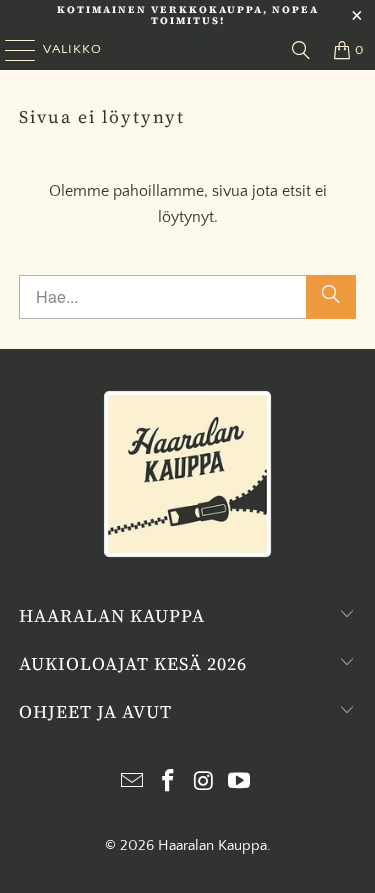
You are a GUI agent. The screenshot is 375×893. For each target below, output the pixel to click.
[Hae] (331, 297)
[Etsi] (301, 50)
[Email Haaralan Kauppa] (133, 783)
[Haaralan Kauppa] (188, 50)
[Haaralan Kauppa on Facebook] (169, 783)
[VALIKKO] (13, 50)
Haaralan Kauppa (212, 845)
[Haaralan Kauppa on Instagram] (205, 783)
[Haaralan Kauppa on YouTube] (240, 783)
